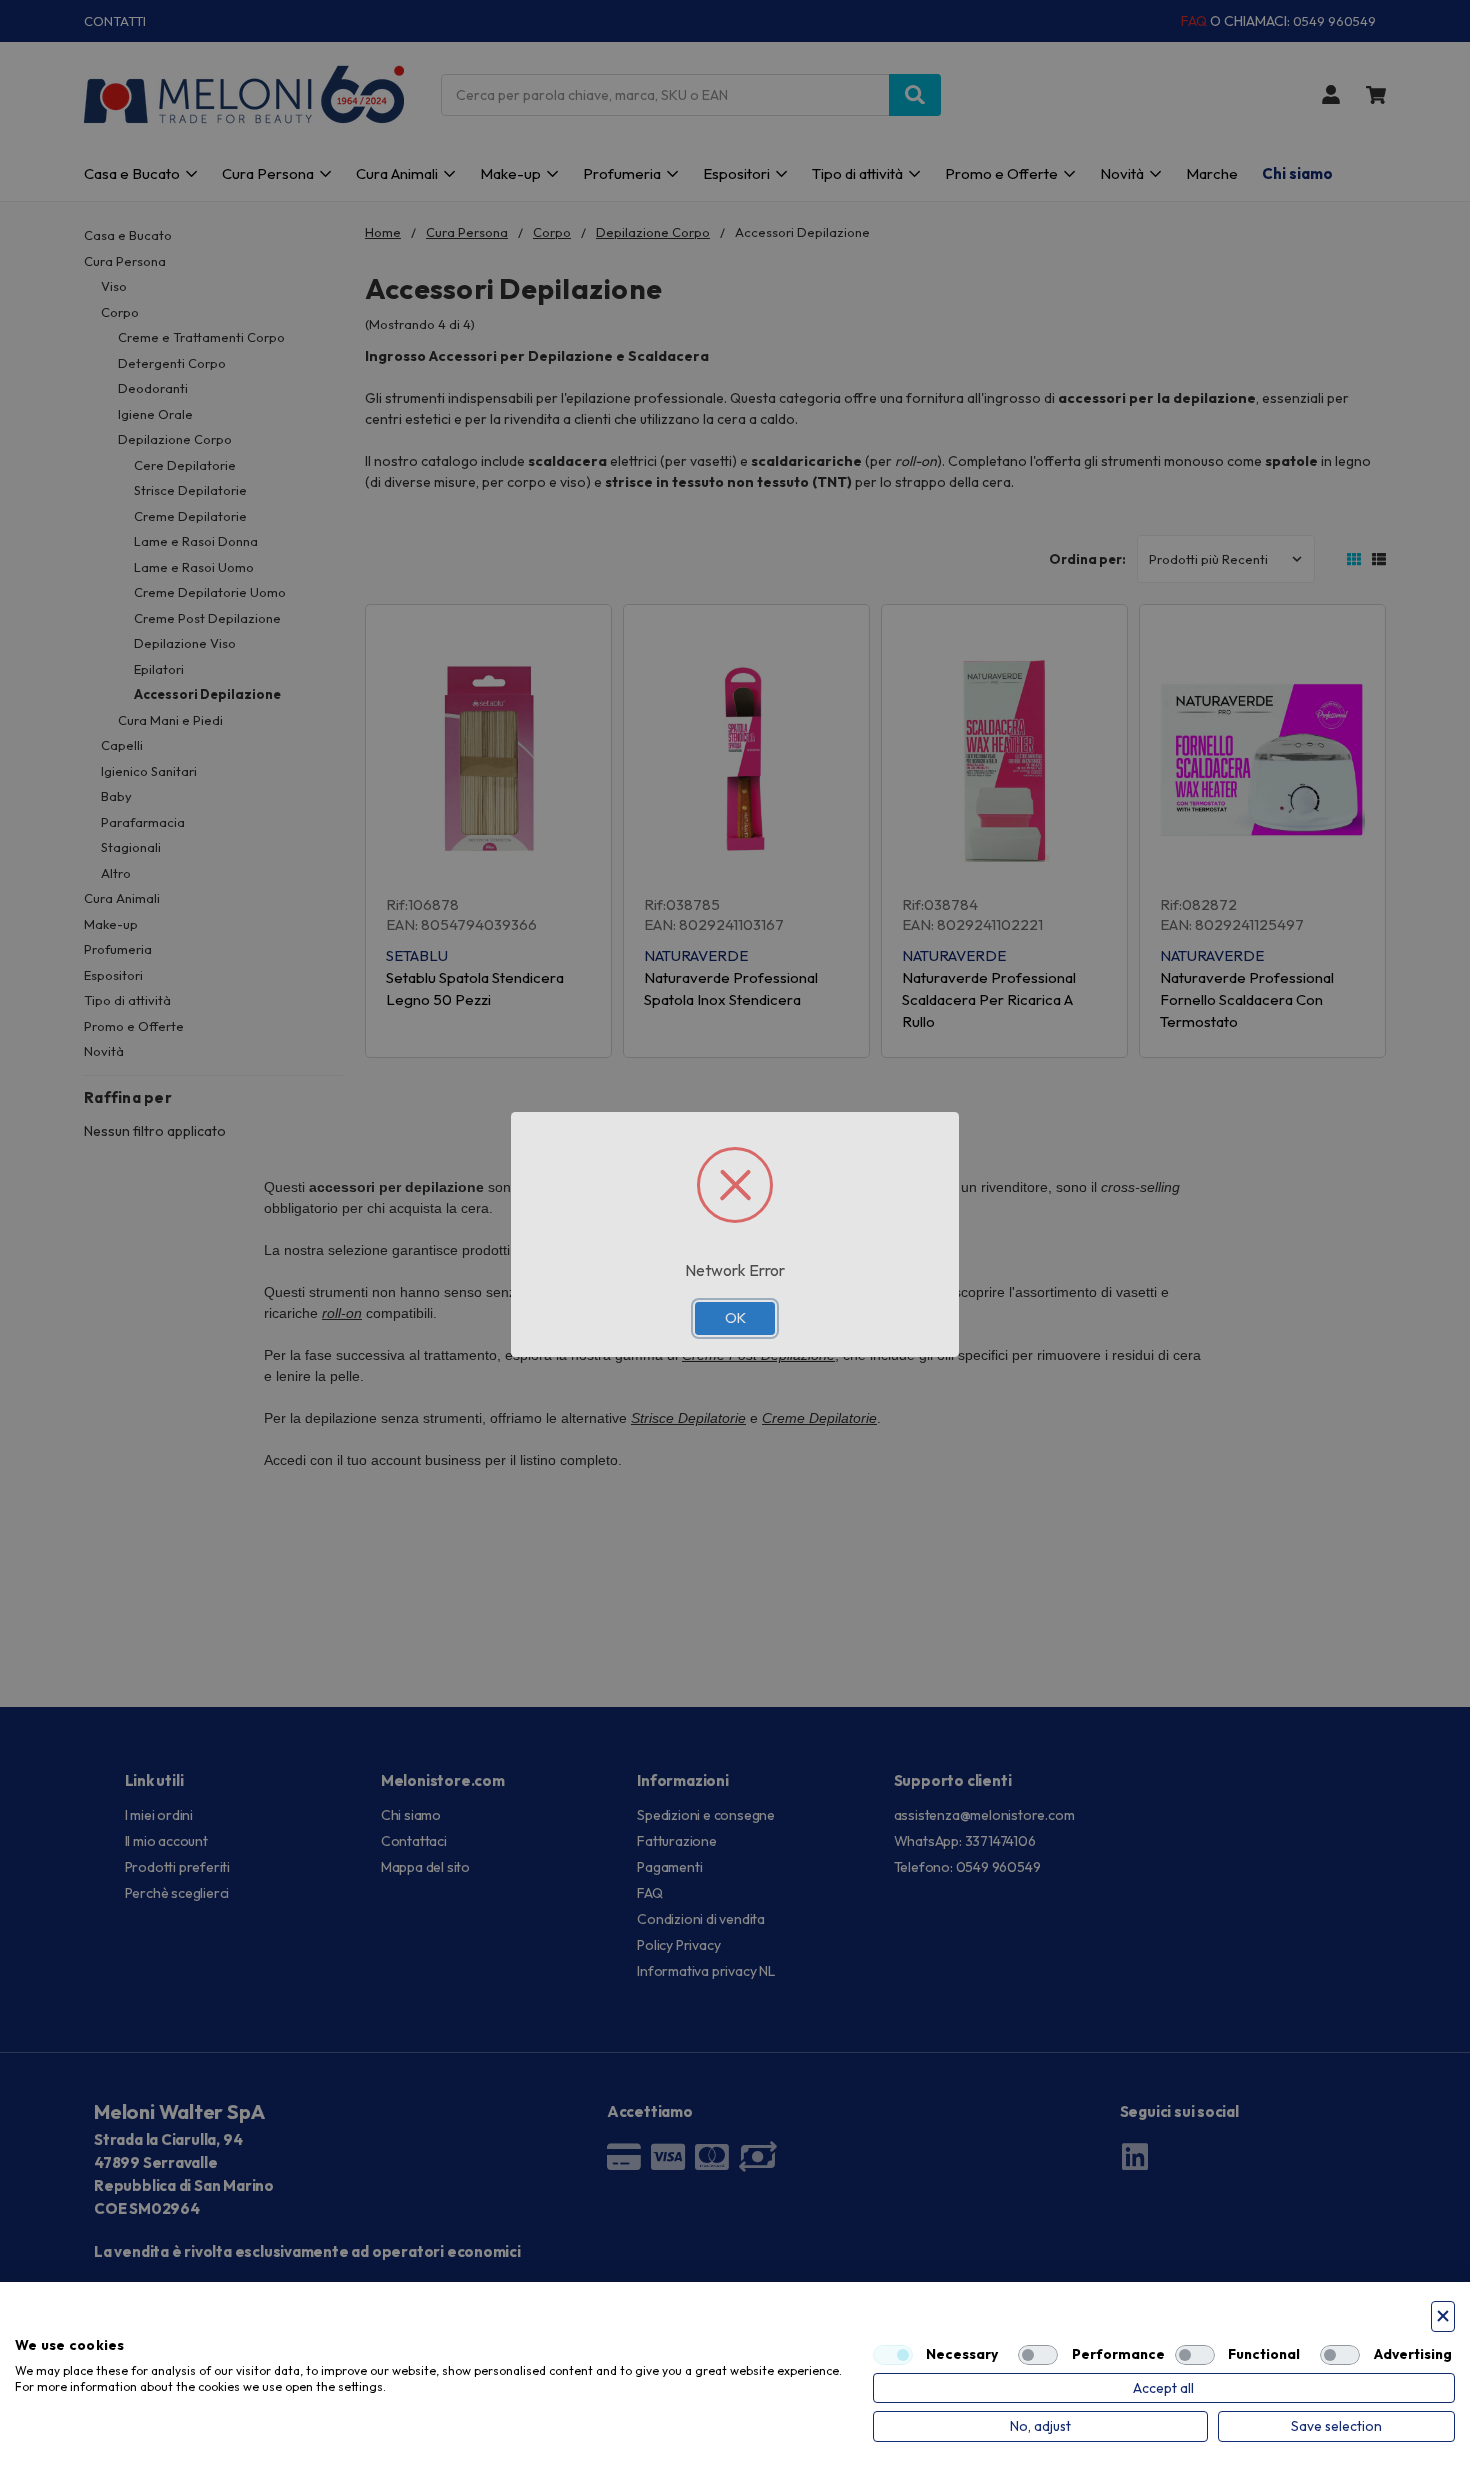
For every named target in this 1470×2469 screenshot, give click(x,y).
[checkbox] (893, 2355)
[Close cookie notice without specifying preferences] (1443, 2316)
